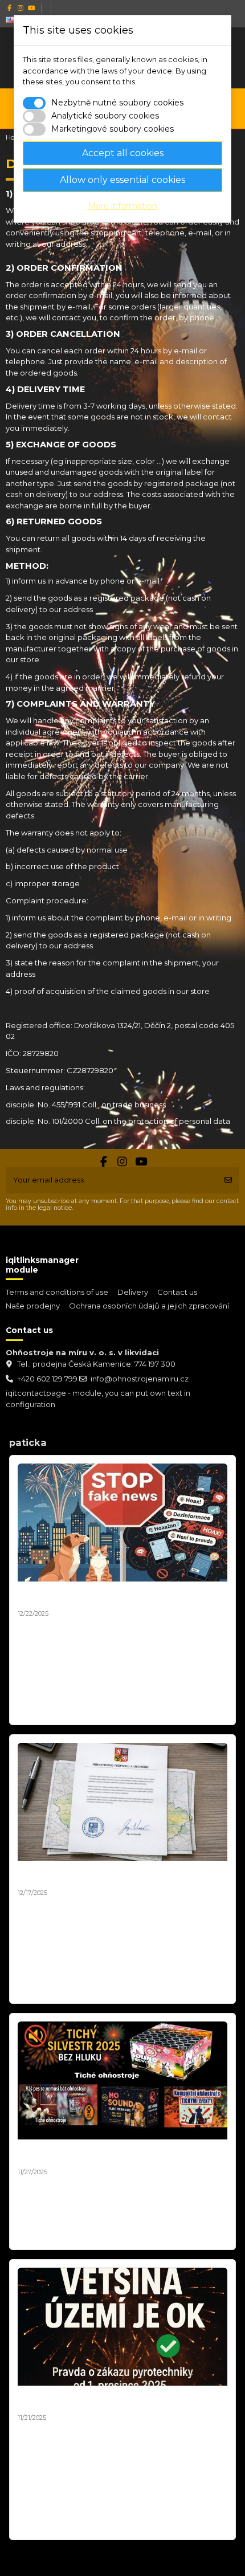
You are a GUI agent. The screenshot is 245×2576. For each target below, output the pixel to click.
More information (122, 206)
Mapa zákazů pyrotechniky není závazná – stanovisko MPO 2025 (105, 1875)
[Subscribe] (228, 1180)
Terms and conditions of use (57, 1292)
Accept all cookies (123, 153)
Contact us (177, 1292)
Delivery (133, 1292)
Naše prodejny (33, 1306)
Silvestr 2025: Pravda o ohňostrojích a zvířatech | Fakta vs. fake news (120, 1596)
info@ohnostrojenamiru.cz (140, 1379)
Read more (41, 1710)
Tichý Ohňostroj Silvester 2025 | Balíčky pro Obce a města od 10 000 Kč (121, 2154)
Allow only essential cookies (122, 180)
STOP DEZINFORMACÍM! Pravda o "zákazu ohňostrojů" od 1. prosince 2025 (104, 2400)
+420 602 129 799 (47, 1379)
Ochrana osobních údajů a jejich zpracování (149, 1306)
